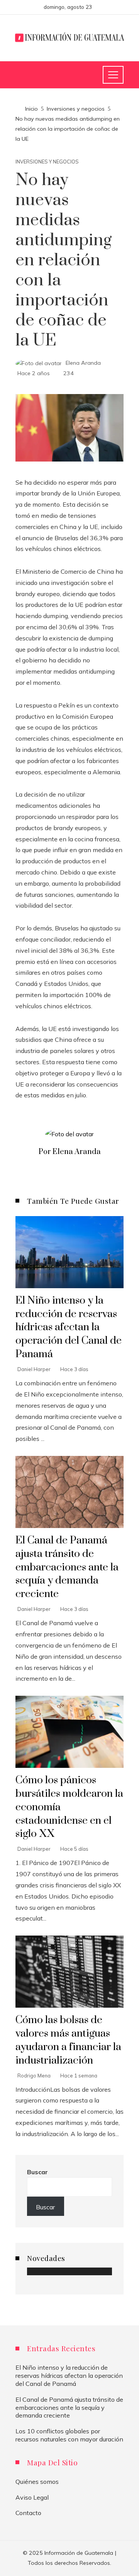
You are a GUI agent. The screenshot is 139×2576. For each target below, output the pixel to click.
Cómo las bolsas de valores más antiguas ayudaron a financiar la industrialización (68, 2040)
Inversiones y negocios (47, 162)
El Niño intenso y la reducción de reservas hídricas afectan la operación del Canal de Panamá (69, 1328)
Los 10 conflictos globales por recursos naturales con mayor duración (69, 2435)
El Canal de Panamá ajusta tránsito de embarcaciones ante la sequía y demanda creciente (67, 1567)
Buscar (37, 2172)
